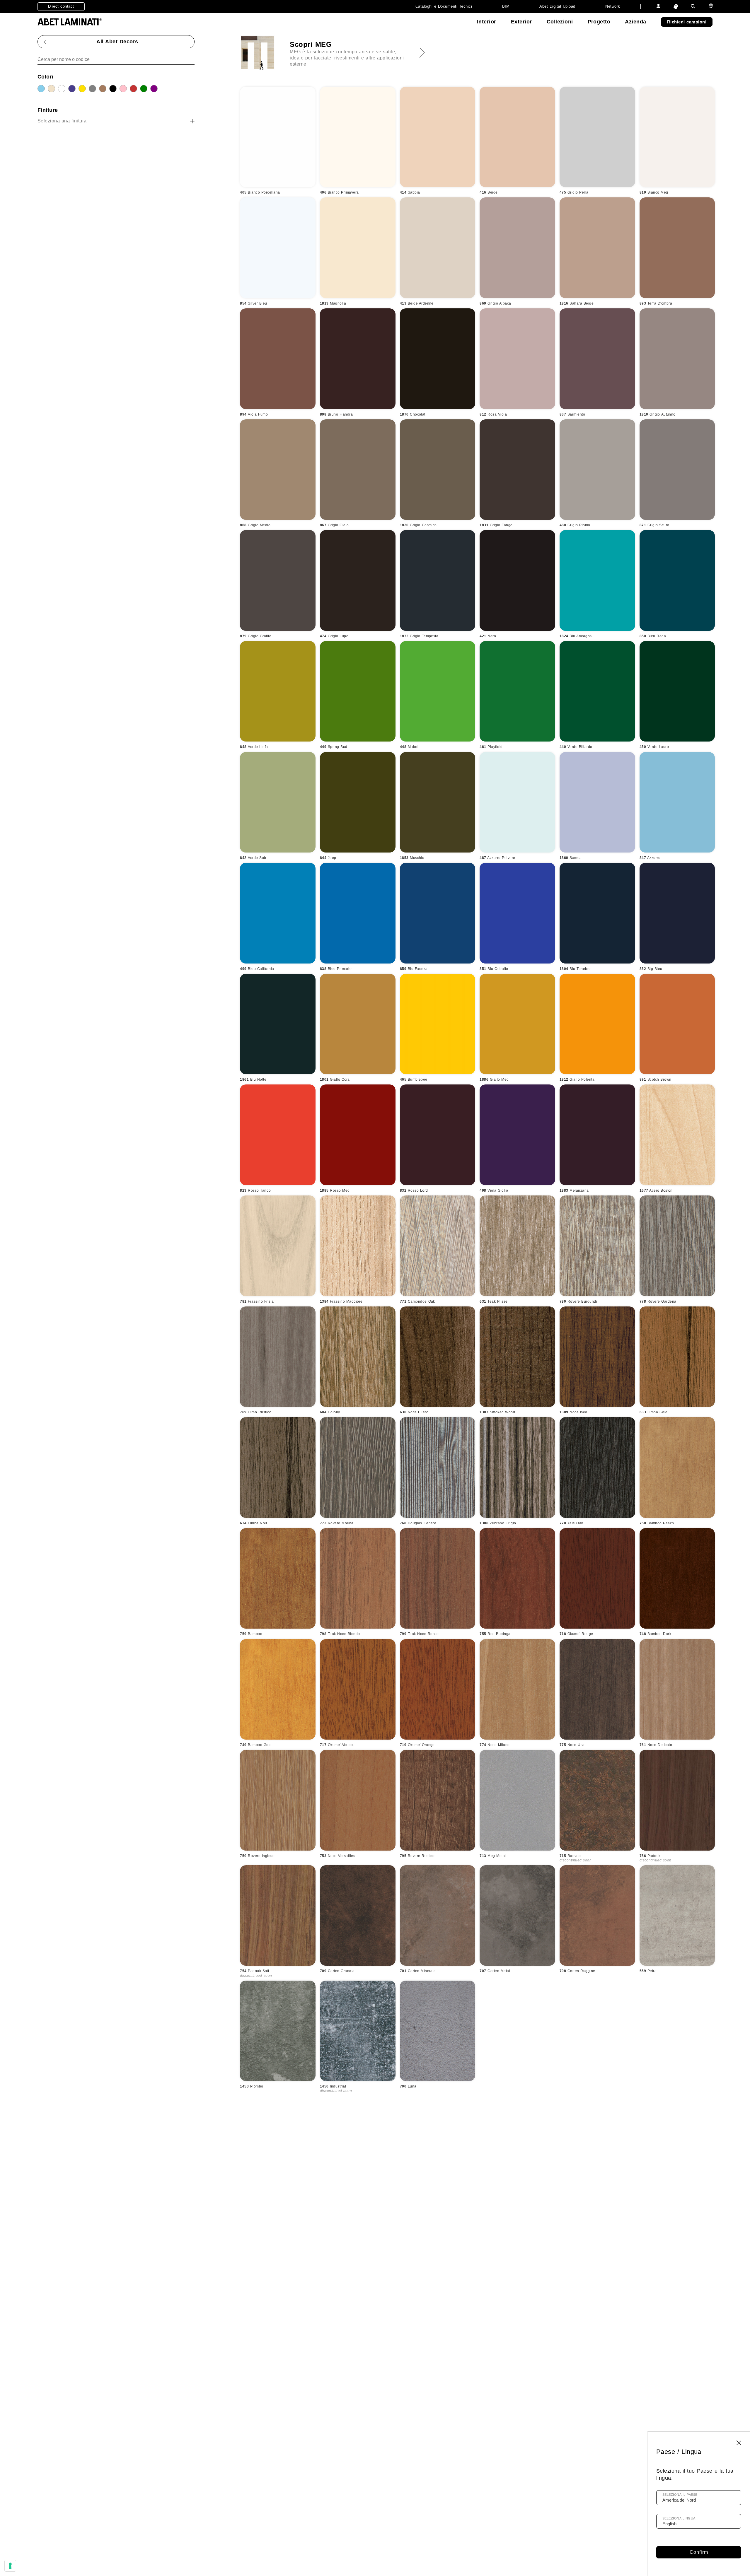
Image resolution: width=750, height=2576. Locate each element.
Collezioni (560, 22)
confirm (699, 2552)
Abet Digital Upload (557, 6)
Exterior (521, 22)
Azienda (635, 22)
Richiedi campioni (687, 22)
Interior (487, 22)
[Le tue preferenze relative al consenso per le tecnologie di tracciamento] (10, 2566)
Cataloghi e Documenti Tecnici (444, 6)
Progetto (599, 22)
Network (613, 6)
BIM (506, 6)
